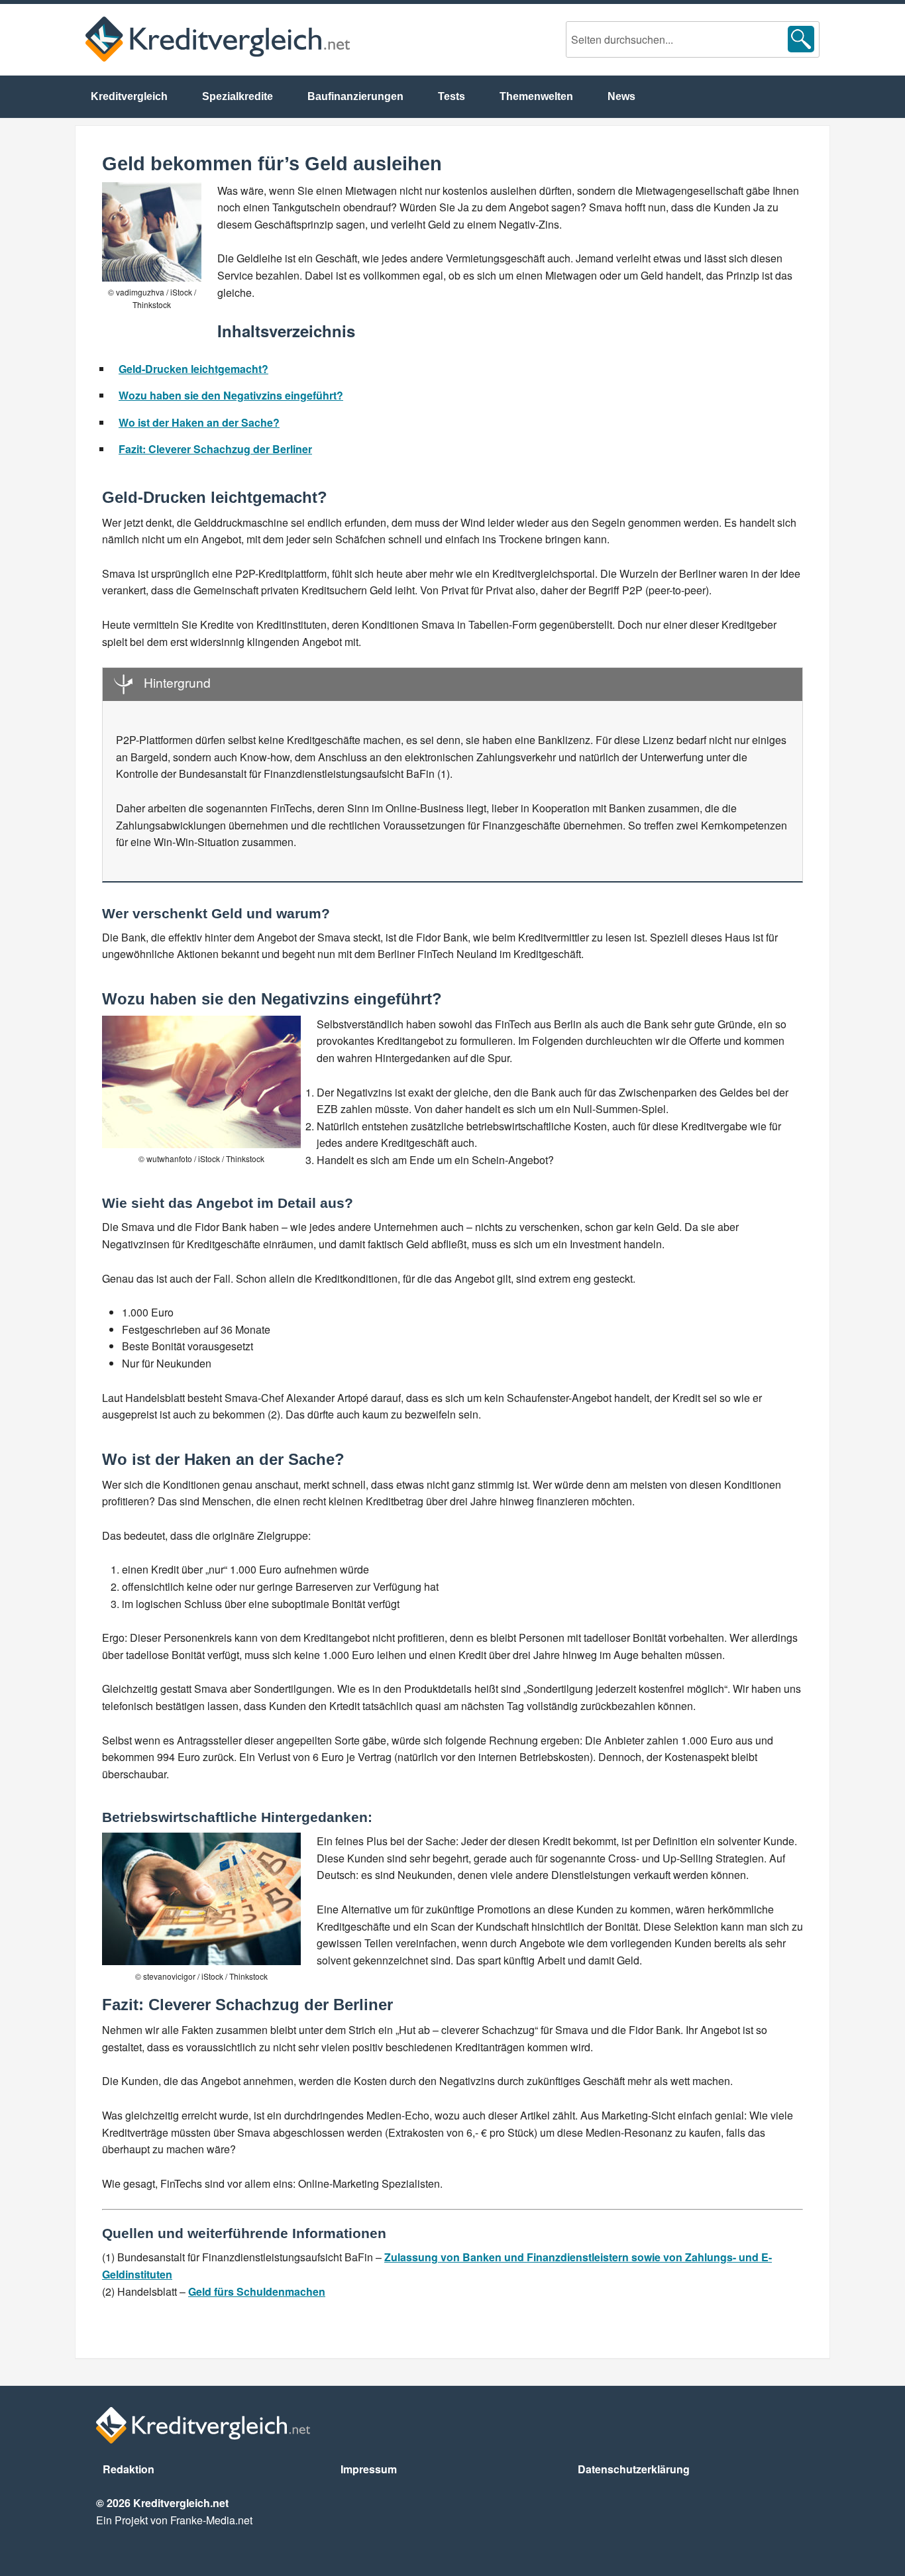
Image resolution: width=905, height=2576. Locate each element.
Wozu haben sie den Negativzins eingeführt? (231, 395)
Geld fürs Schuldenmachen (257, 2291)
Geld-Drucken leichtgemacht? (193, 369)
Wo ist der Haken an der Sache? (199, 422)
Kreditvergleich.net (218, 39)
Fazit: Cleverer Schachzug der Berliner (215, 449)
